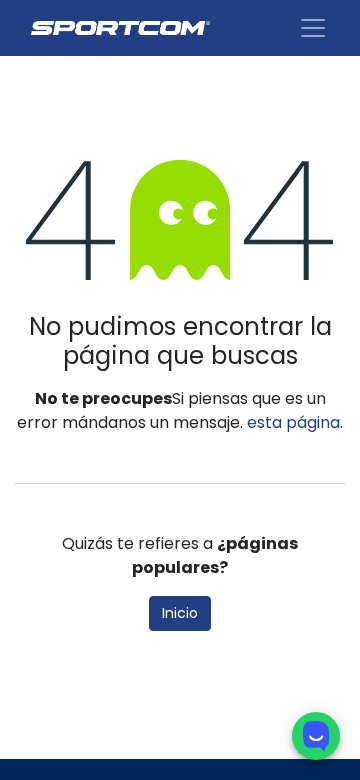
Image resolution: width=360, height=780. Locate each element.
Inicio (180, 613)
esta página (293, 422)
